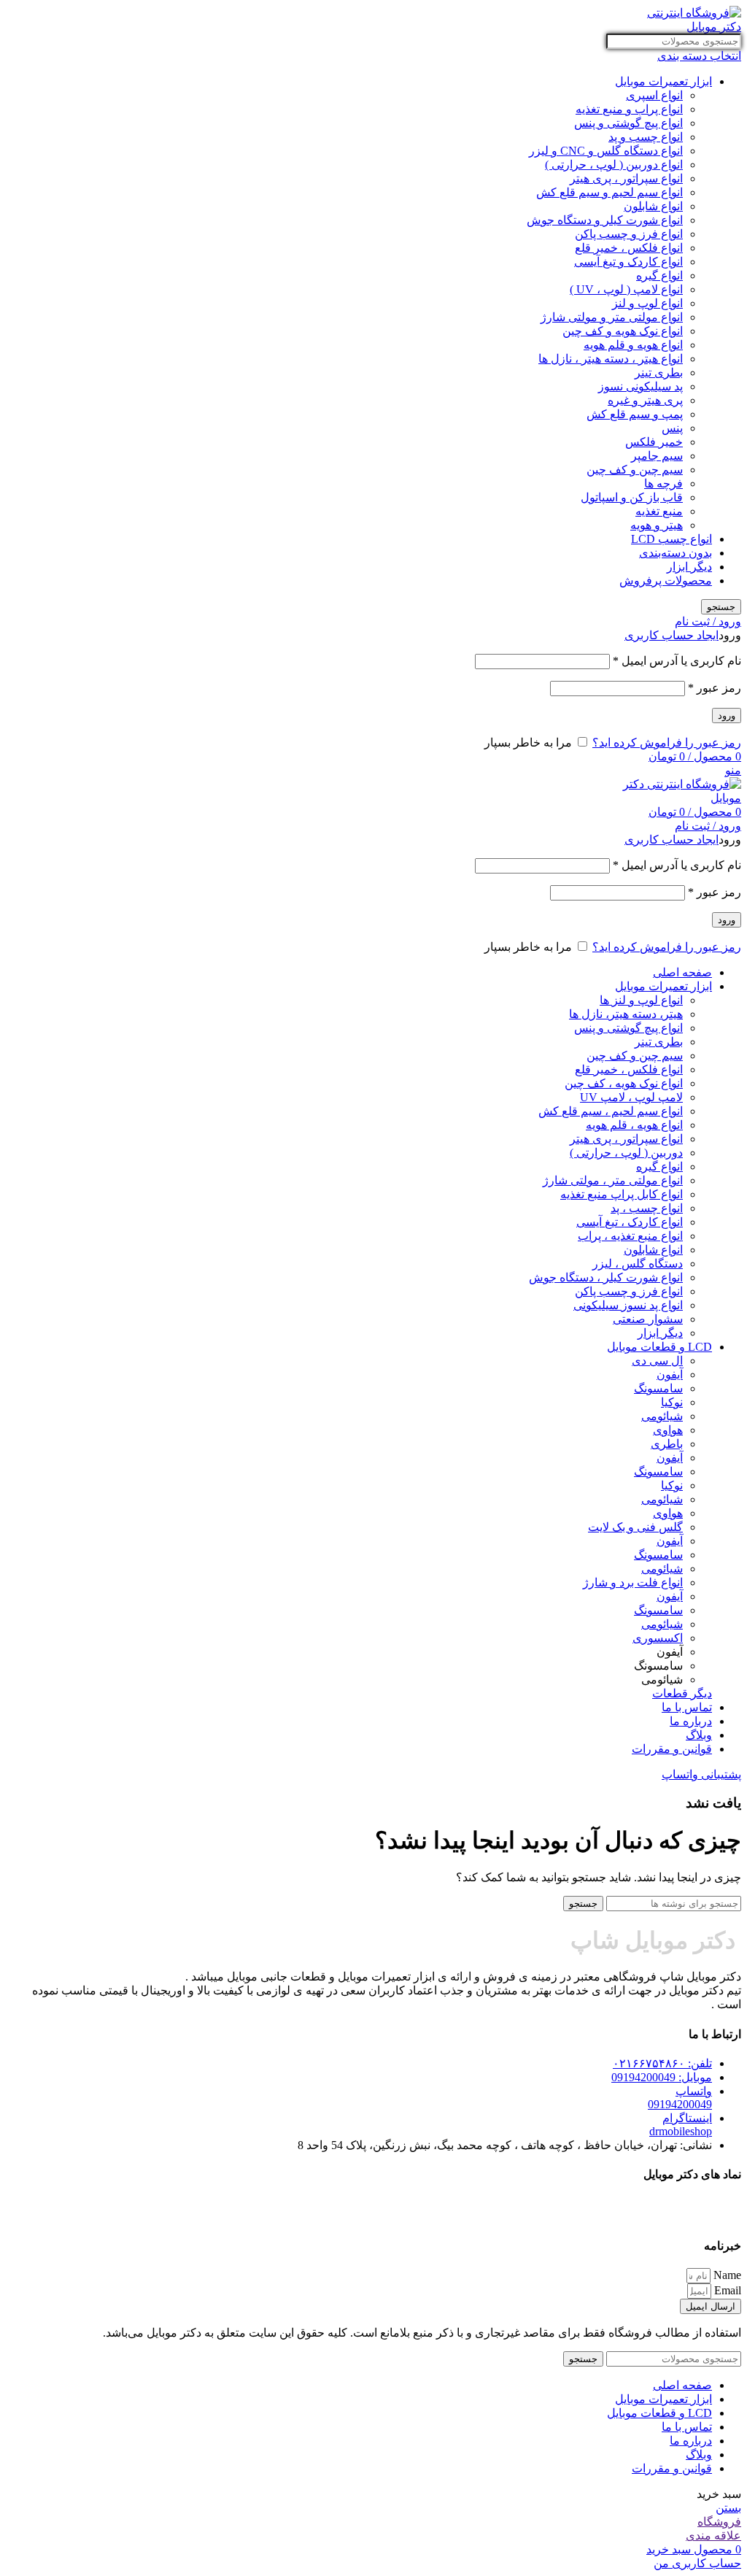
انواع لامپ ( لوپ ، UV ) (626, 289)
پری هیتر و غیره (645, 400)
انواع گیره (659, 275)
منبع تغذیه (659, 511)
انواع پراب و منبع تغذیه (629, 109)
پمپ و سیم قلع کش (635, 414)
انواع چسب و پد (646, 137)
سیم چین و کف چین (635, 470)
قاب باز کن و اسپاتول (632, 497)
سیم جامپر (657, 456)
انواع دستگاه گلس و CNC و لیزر (606, 151)
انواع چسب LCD (671, 539)
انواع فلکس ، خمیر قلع (629, 248)
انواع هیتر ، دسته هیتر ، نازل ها (611, 359)
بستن (728, 2508)
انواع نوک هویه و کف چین (623, 331)
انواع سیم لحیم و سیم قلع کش (609, 192)
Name (726, 2275)
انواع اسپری (654, 95)
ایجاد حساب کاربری (671, 635)
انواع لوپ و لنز (647, 303)
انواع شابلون (653, 206)
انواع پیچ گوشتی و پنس (628, 123)
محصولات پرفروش (666, 581)
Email (726, 2290)
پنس (672, 428)
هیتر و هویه (657, 525)
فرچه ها (663, 483)
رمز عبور (715, 688)
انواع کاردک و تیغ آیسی (628, 262)
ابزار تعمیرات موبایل (663, 81)
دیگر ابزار (689, 567)
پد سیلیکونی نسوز (640, 386)
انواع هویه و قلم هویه (633, 345)
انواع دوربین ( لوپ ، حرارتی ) (614, 165)
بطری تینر (659, 373)
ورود (727, 716)
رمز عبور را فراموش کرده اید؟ (667, 743)
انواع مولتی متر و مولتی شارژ (612, 317)
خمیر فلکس (654, 442)
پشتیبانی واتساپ (701, 1774)
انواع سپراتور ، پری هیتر (626, 178)
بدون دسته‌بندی (676, 553)
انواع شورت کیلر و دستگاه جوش (605, 220)
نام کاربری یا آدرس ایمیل (677, 661)
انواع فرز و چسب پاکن (629, 234)
